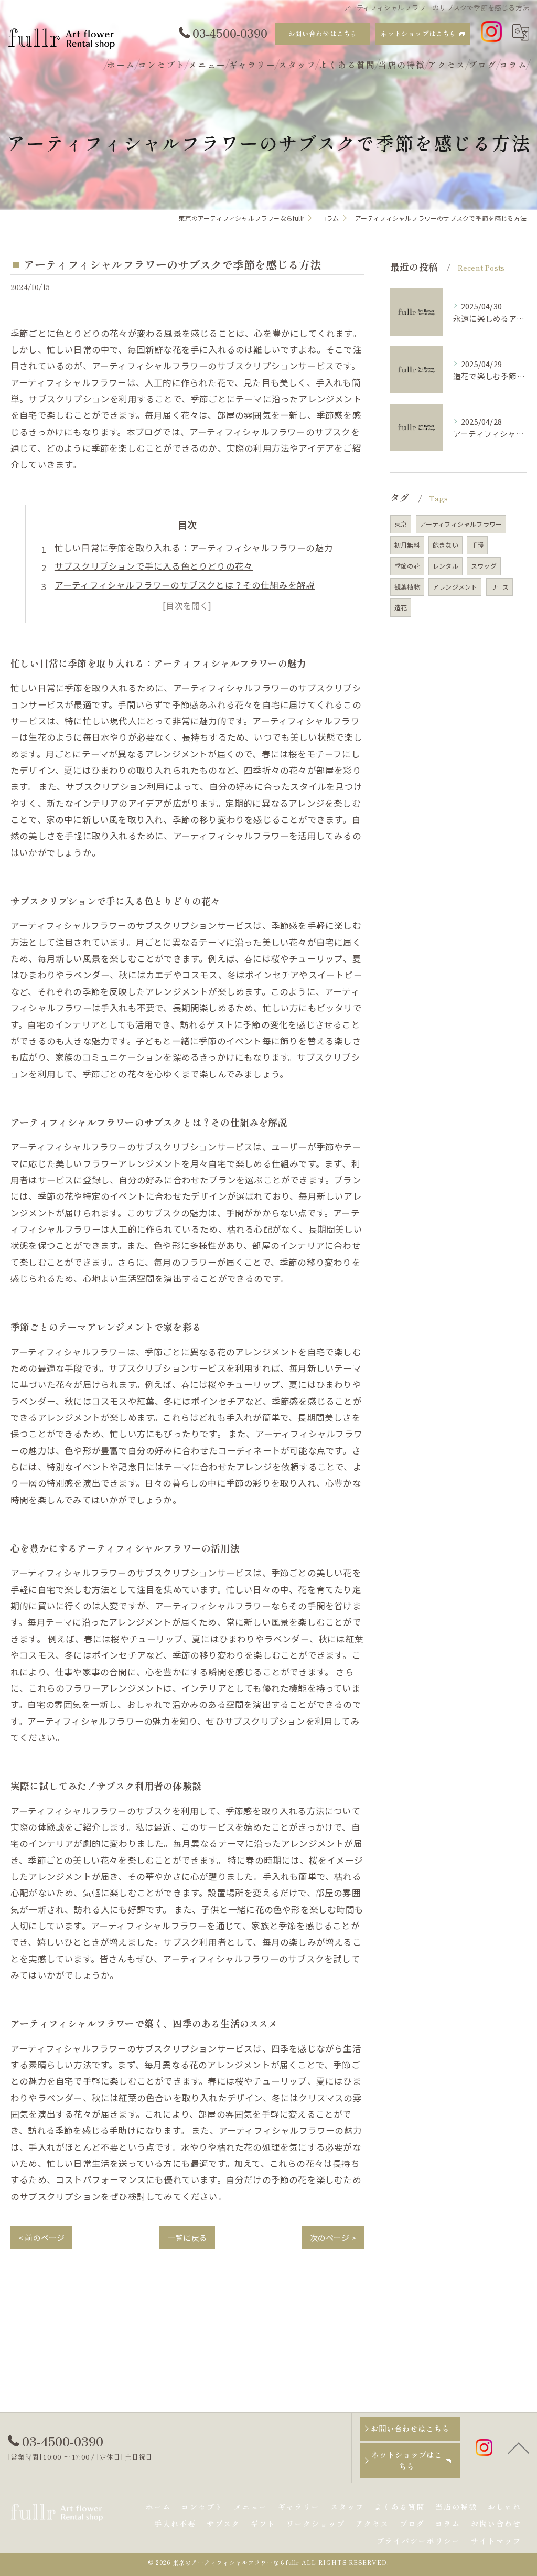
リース (500, 587)
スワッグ (484, 566)
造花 (401, 607)
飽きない (445, 545)
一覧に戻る (187, 2237)
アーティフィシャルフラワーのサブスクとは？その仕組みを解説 (185, 585)
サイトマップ (496, 2541)
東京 (401, 524)
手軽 (477, 545)
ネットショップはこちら (418, 33)
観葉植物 (407, 587)
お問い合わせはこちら (323, 33)
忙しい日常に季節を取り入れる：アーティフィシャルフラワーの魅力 (194, 548)
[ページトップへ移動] (519, 2447)
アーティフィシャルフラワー (461, 524)
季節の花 (407, 566)
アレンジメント (455, 587)
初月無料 (407, 545)
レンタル (445, 566)
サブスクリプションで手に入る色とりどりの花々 (154, 566)
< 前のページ (41, 2237)
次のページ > (333, 2237)
